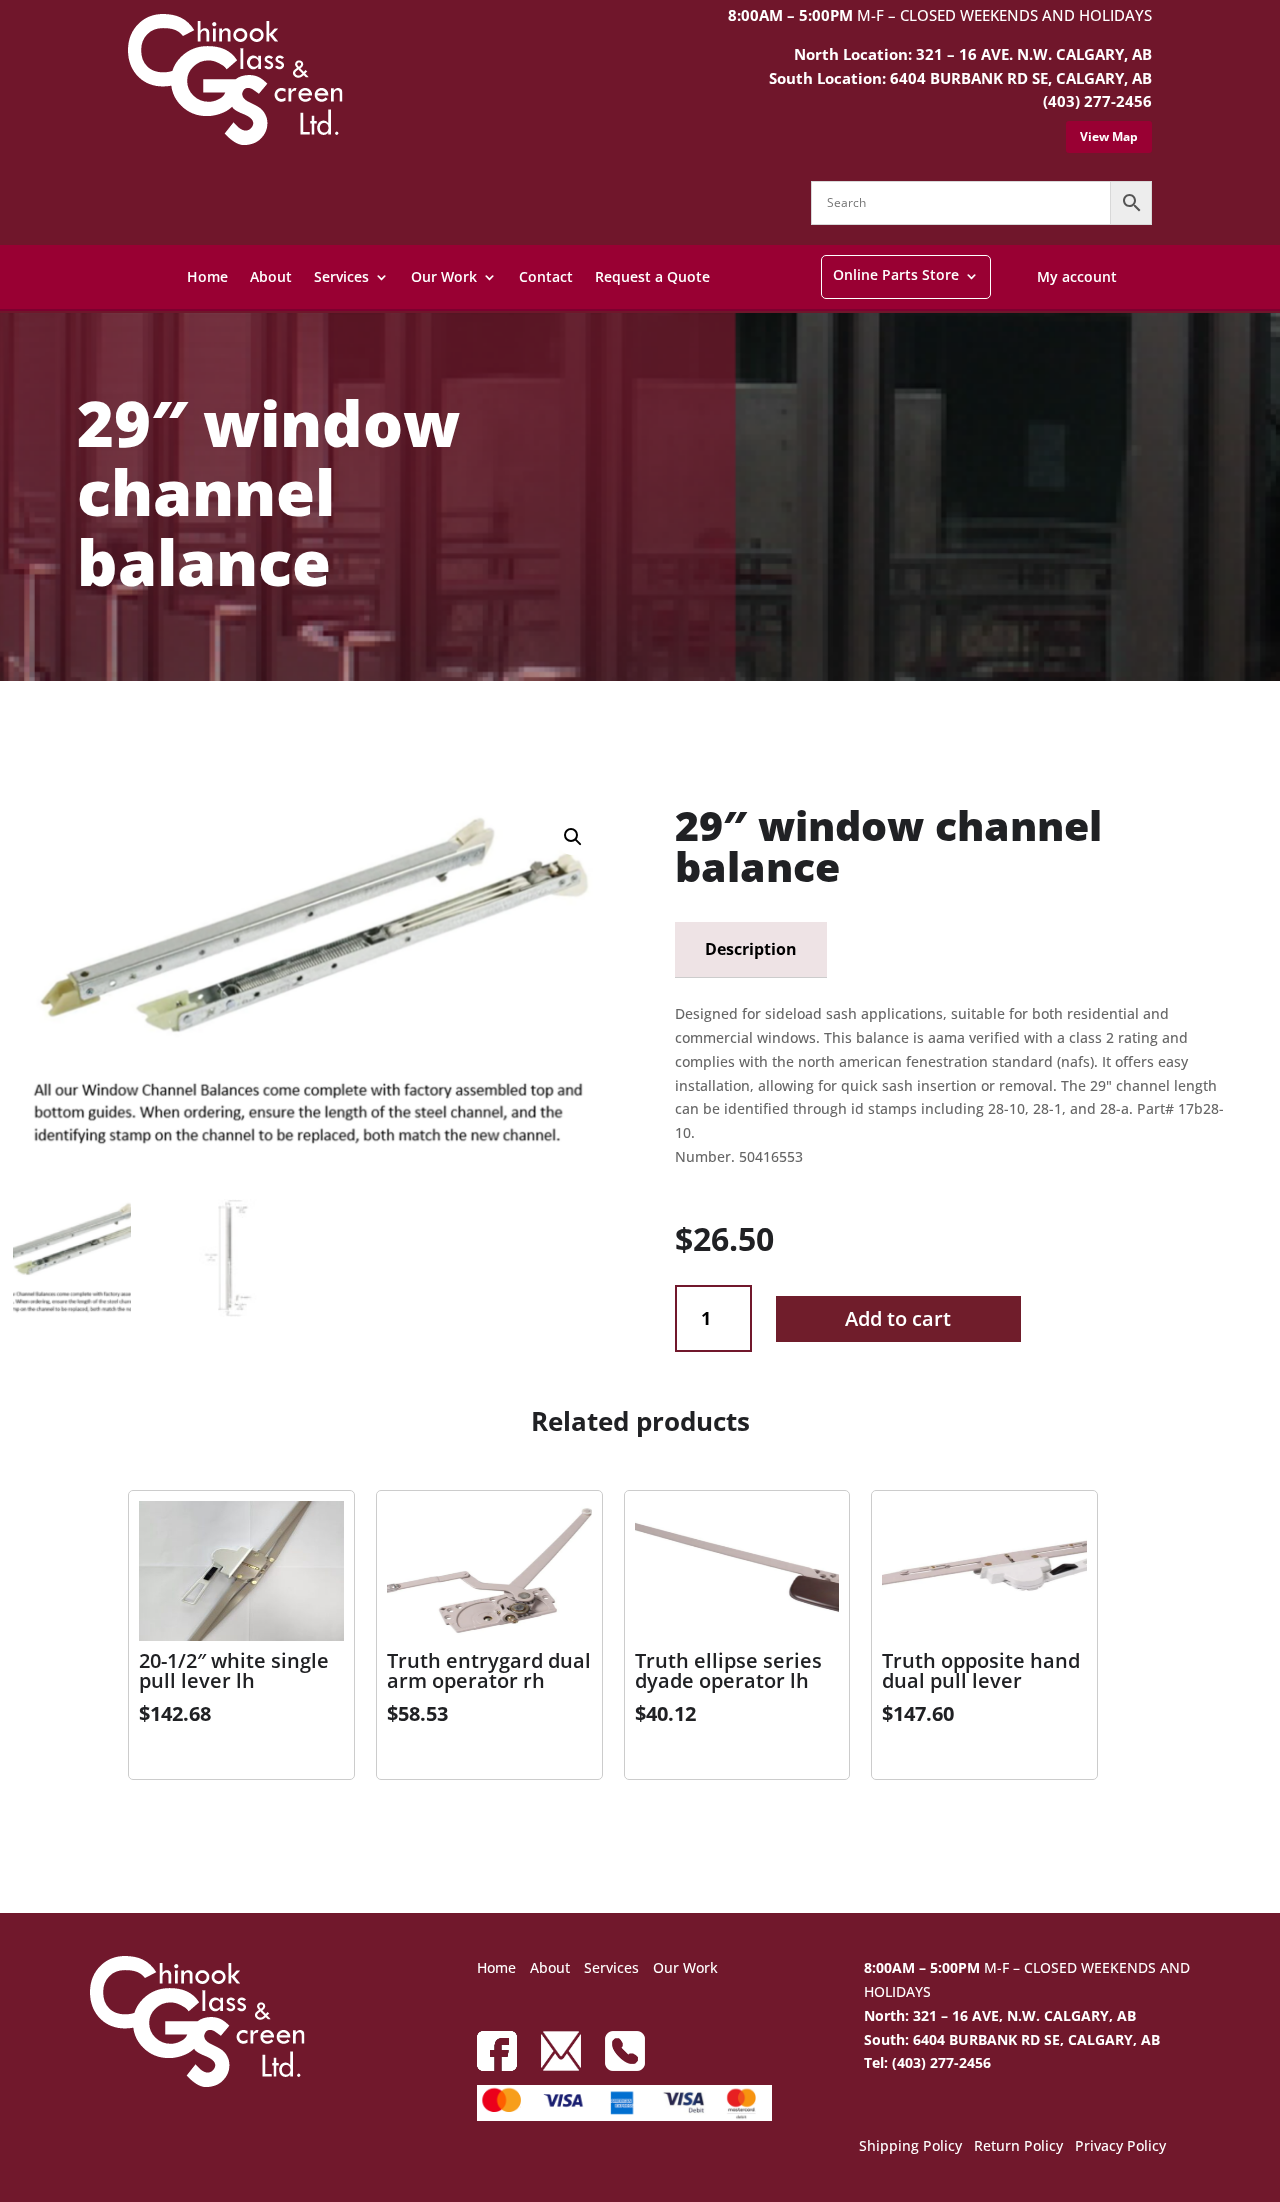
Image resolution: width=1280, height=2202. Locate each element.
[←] (23, 732)
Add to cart (898, 1318)
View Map (1109, 136)
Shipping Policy (910, 2147)
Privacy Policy (1120, 2147)
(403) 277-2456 (1097, 101)
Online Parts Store (896, 274)
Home (207, 276)
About (271, 276)
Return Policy (1018, 2147)
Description (751, 949)
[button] (573, 837)
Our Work (444, 276)
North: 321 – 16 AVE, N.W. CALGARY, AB (1000, 2015)
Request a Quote (652, 276)
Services (341, 276)
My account (1077, 276)
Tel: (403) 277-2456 (927, 2062)
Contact (546, 276)
